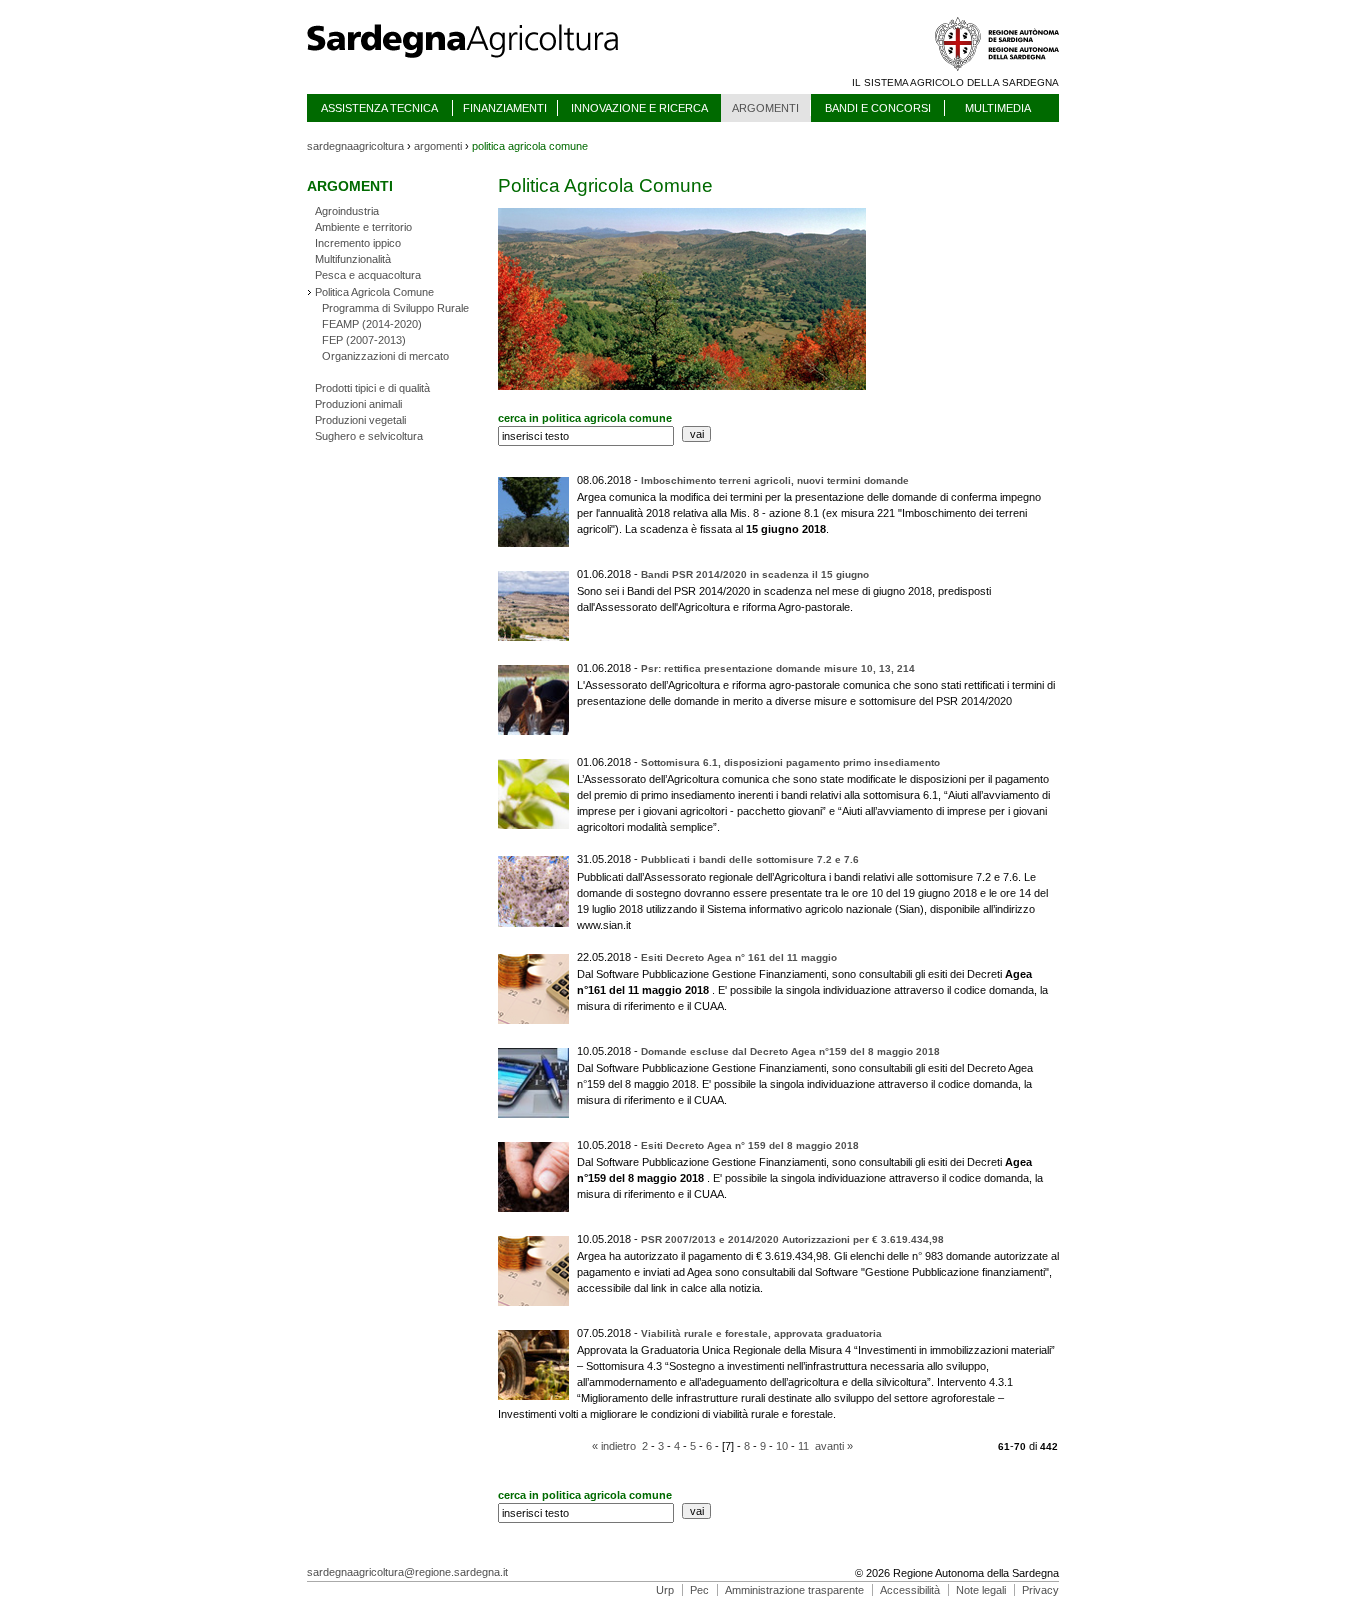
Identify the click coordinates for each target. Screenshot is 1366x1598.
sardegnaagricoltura (355, 146)
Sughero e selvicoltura (369, 436)
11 (803, 1446)
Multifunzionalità (353, 259)
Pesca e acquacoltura (368, 275)
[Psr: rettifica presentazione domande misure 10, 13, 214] (1016, 701)
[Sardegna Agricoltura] (482, 65)
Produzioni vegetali (360, 420)
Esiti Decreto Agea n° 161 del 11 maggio (739, 957)
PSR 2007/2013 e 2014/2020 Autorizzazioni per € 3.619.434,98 (792, 1239)
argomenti (438, 146)
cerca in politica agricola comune (585, 418)
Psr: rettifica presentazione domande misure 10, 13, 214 (778, 668)
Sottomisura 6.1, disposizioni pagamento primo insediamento (790, 762)
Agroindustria (347, 211)
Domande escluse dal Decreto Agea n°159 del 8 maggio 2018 (790, 1051)
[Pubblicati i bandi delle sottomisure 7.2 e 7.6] (632, 925)
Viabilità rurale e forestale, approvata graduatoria (761, 1333)
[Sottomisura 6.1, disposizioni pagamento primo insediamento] (724, 827)
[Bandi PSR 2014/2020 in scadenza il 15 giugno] (854, 607)
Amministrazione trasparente (794, 1590)
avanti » (834, 1446)
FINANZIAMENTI (505, 108)
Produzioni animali (358, 404)
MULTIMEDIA (998, 108)
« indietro (614, 1446)
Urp (665, 1590)
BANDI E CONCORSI (878, 108)
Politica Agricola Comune (374, 292)
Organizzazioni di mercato (385, 356)
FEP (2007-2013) (364, 340)
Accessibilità (910, 1590)
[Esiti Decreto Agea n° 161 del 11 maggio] (731, 1006)
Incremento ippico (358, 243)
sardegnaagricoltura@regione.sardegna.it (407, 1572)
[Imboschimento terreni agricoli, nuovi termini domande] (830, 529)
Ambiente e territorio (363, 227)
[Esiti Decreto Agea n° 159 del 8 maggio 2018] (731, 1194)
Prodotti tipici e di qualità (372, 388)
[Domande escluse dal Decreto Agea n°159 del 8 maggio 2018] (731, 1100)
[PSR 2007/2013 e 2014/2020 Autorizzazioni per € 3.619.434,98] (767, 1288)
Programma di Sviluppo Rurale (395, 308)
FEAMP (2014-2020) (372, 324)
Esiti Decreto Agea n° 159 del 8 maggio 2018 (750, 1145)
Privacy (1040, 1590)
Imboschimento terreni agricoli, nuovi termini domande (775, 480)
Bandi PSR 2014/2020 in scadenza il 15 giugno (755, 574)
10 (782, 1446)
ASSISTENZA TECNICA (379, 108)
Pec (699, 1590)
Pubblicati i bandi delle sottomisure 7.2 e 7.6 (750, 859)
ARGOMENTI (765, 108)
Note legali (981, 1590)
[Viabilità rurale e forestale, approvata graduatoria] (837, 1414)
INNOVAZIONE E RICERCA (639, 108)
